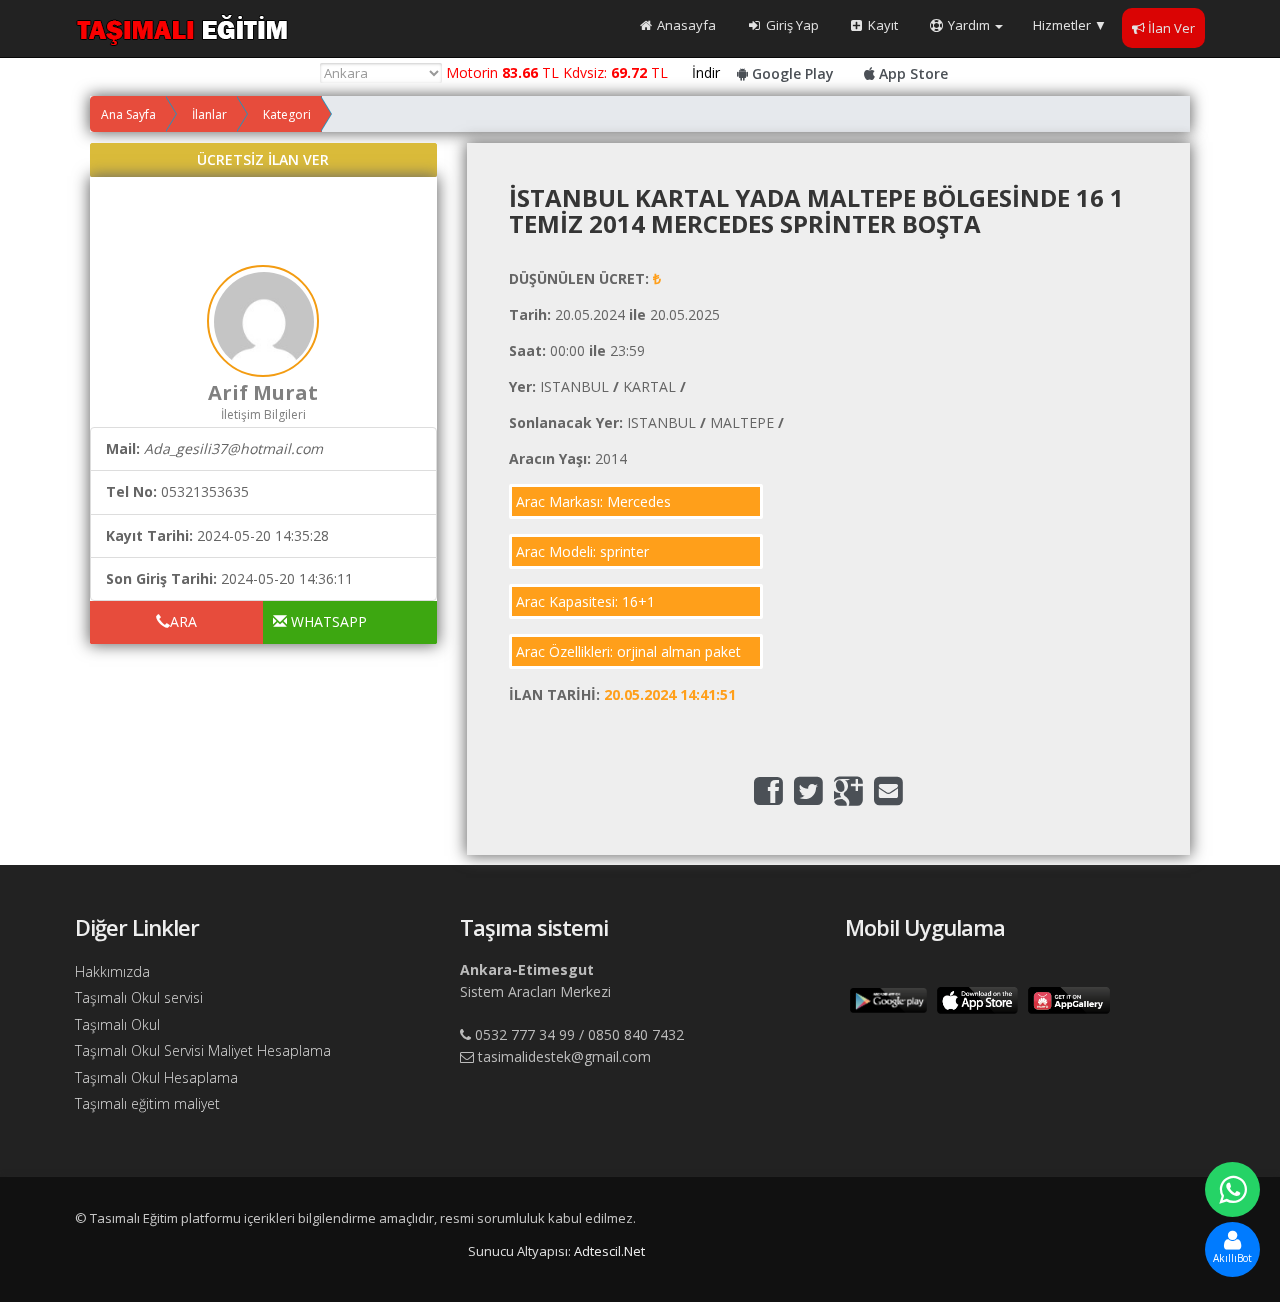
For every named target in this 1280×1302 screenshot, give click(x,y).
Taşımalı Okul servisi (139, 997)
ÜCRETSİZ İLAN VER (263, 159)
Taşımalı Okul (117, 1024)
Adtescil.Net (609, 1251)
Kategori (287, 114)
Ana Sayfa (128, 114)
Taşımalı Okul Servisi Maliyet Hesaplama (203, 1050)
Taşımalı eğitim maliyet (147, 1103)
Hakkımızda (112, 971)
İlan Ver (1171, 28)
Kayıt (881, 25)
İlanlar (209, 114)
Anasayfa (685, 25)
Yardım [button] (969, 25)
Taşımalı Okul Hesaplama (156, 1077)
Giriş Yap (791, 25)
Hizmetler (1070, 25)
